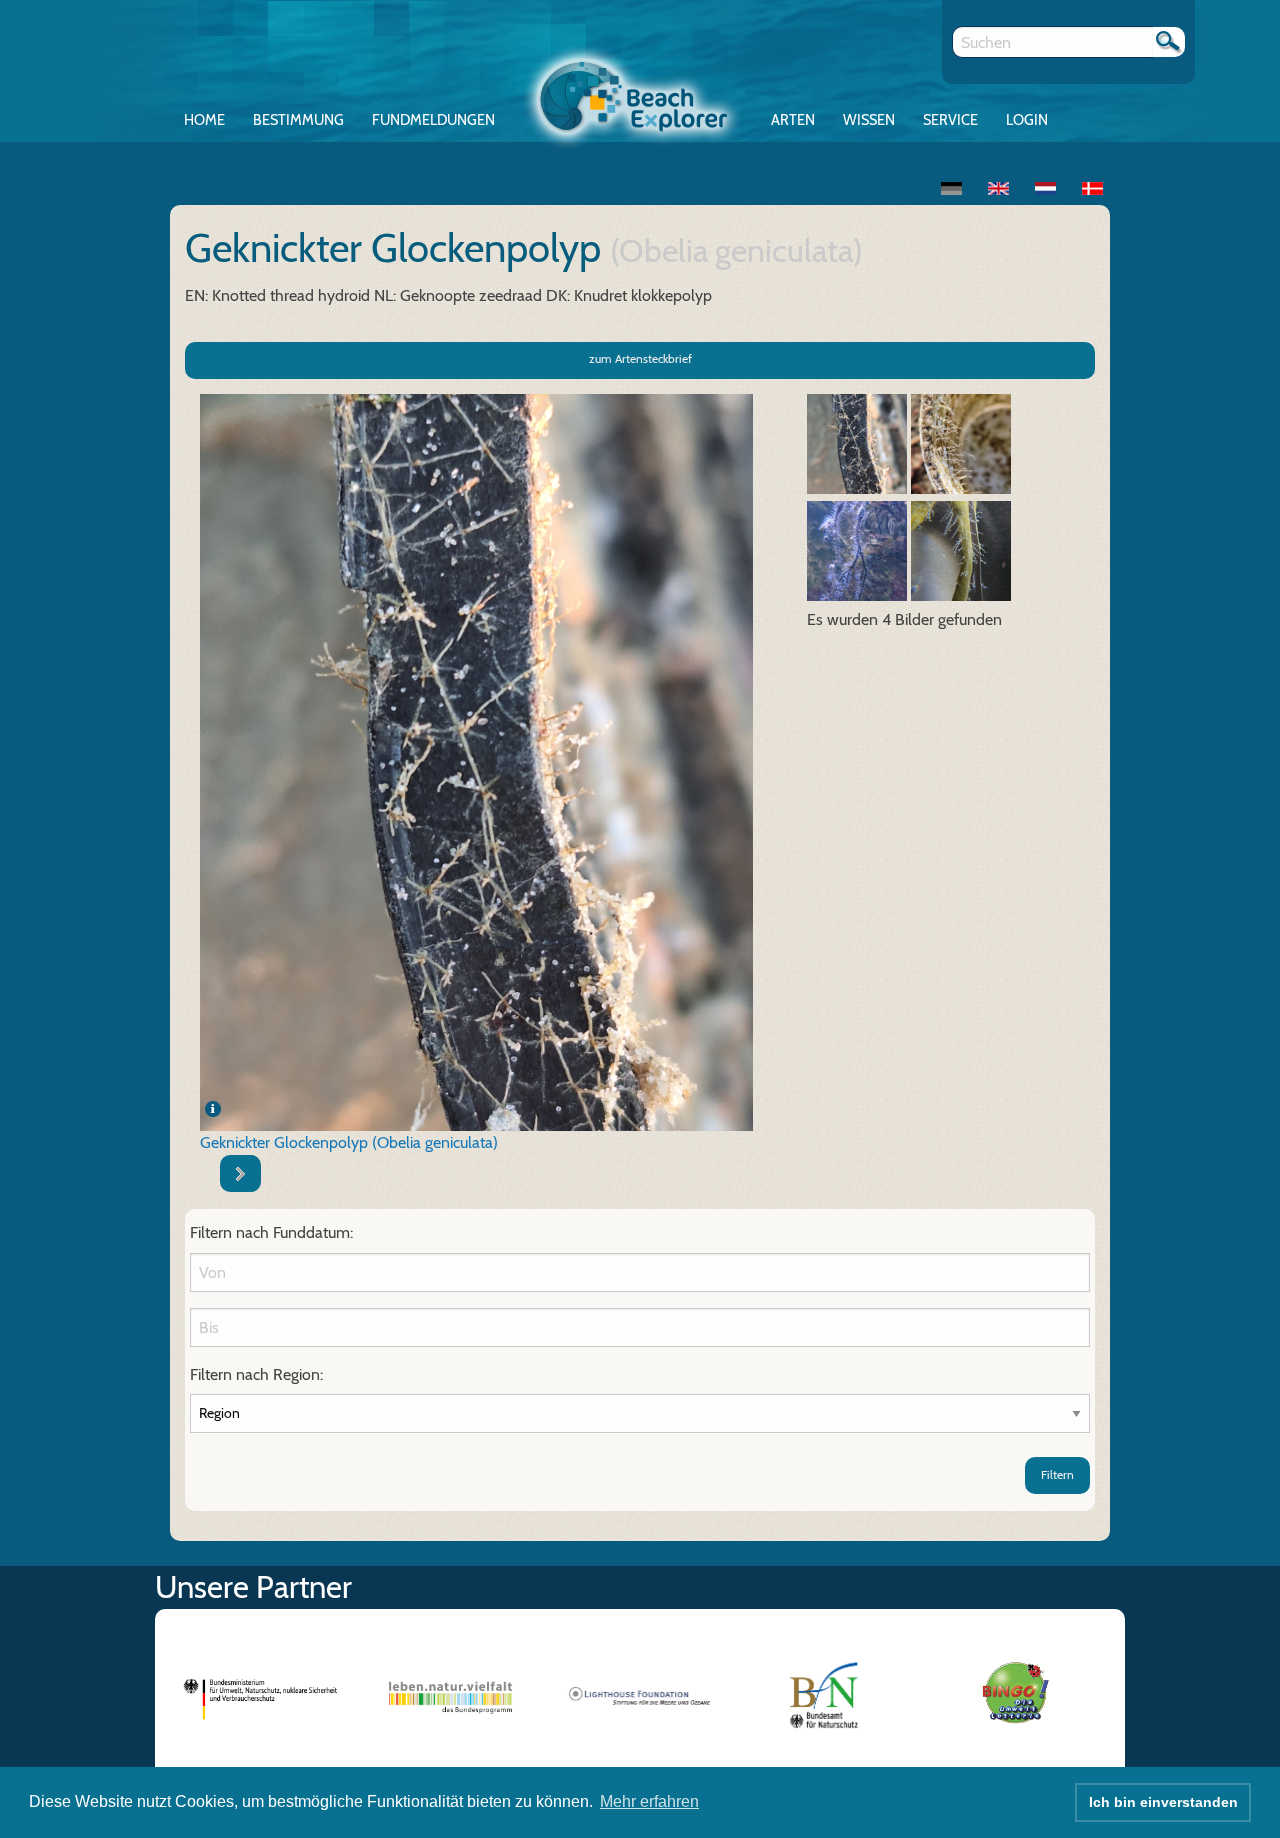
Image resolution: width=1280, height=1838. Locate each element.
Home (204, 120)
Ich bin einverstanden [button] (1163, 1802)
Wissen (869, 120)
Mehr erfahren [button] (649, 1801)
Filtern (1057, 1474)
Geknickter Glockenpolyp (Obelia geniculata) (349, 1142)
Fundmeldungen (433, 120)
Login (1027, 120)
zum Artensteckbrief (640, 358)
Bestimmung (298, 120)
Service (950, 120)
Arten (793, 120)
